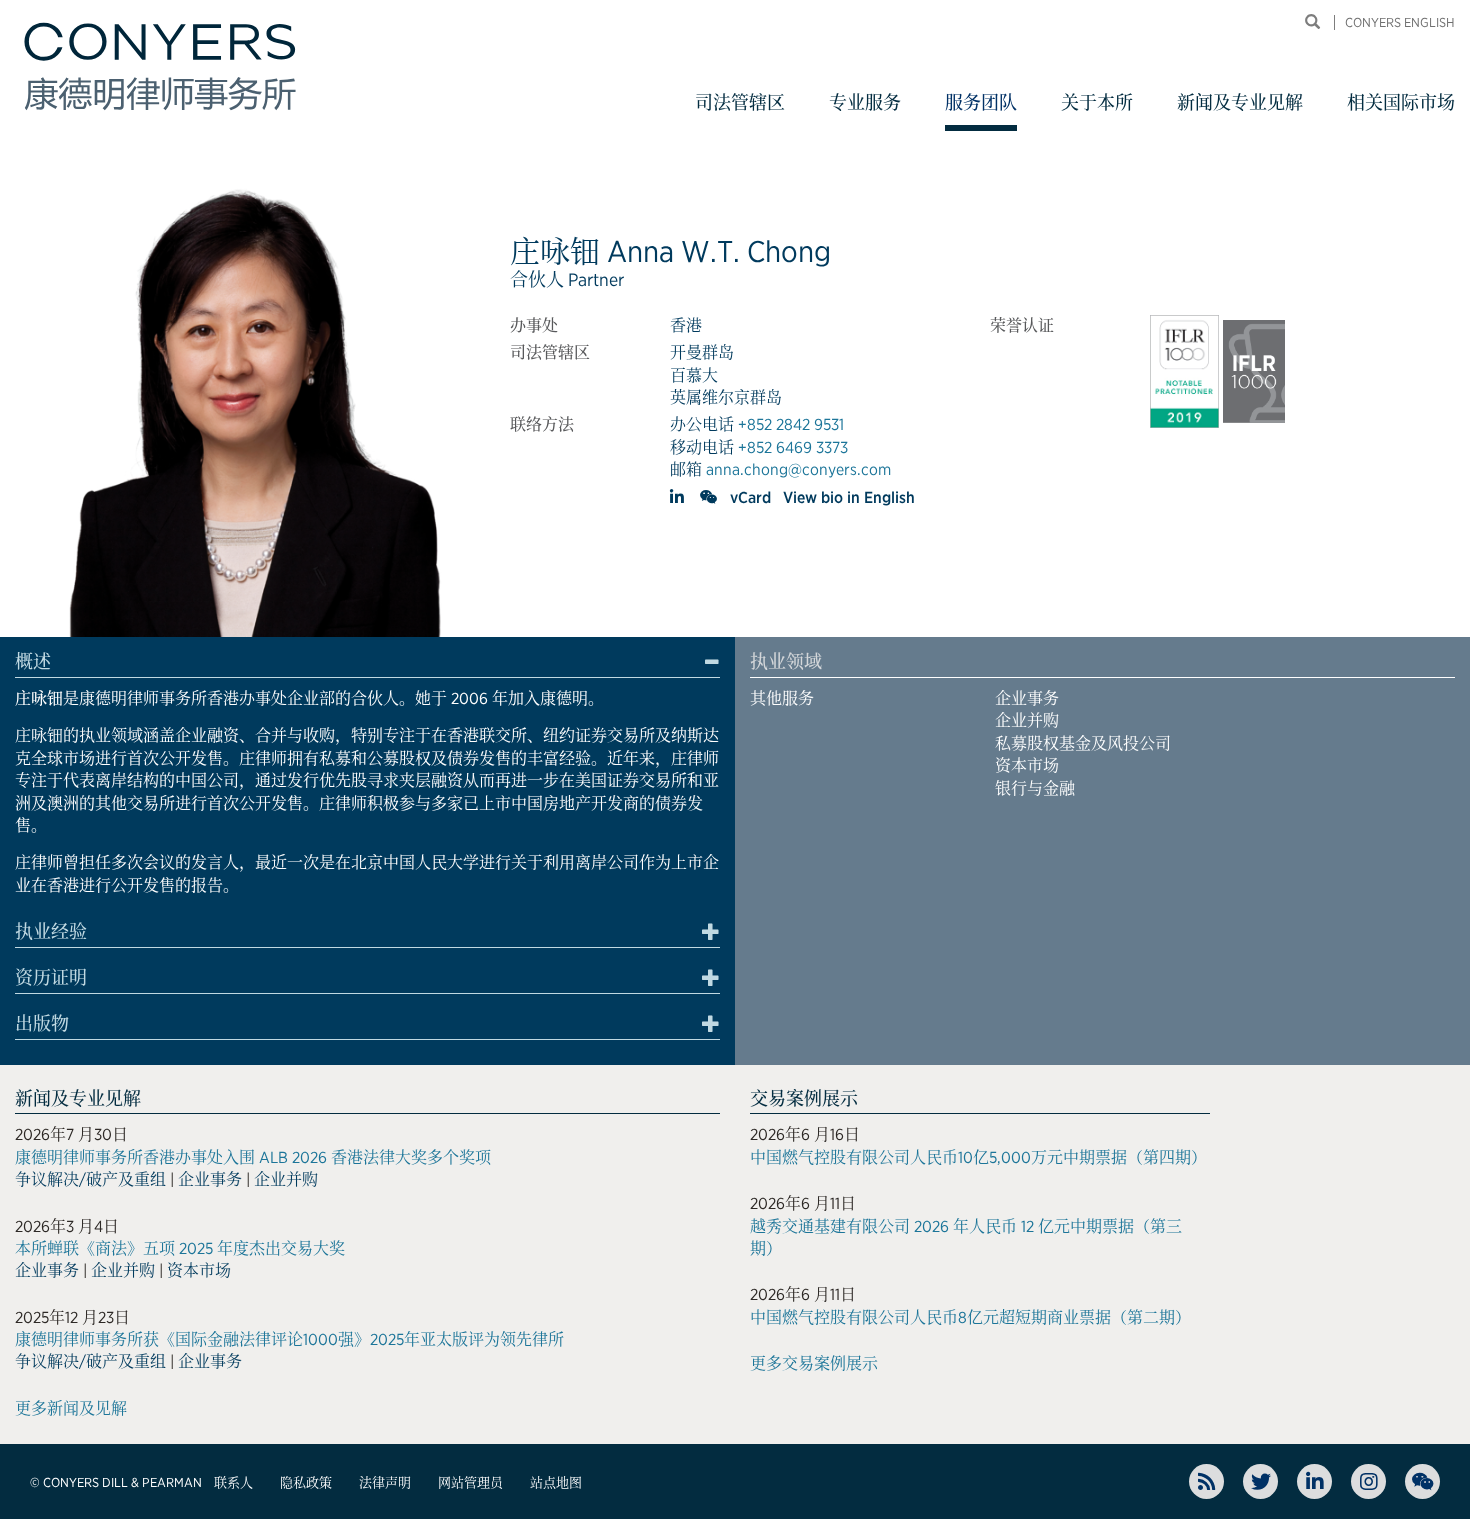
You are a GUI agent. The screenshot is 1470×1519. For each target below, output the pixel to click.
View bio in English (849, 497)
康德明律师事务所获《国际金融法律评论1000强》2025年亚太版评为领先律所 (289, 1339)
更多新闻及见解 (71, 1408)
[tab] (367, 665)
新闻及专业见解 (1240, 102)
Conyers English (1400, 22)
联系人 (233, 1482)
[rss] (1206, 1481)
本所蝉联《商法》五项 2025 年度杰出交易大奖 (180, 1248)
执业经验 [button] (51, 932)
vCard (750, 497)
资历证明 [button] (51, 978)
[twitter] (1260, 1481)
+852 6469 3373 (793, 447)
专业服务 (865, 102)
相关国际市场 (1401, 102)
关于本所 (1097, 102)
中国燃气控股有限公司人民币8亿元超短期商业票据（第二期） (970, 1317)
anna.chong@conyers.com (798, 469)
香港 (686, 325)
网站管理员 (470, 1482)
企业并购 (1027, 720)
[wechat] (709, 497)
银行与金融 (1035, 788)
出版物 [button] (42, 1024)
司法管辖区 (740, 102)
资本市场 (1027, 765)
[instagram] (1368, 1481)
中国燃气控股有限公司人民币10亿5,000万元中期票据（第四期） (978, 1157)
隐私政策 (306, 1482)
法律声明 (385, 1482)
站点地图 (556, 1482)
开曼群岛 (702, 352)
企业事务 (1027, 698)
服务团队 (981, 102)
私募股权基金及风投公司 (1083, 743)
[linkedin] (679, 497)
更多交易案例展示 (814, 1363)
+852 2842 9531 (791, 424)
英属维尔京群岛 (726, 397)
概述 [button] (33, 662)
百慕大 (694, 375)
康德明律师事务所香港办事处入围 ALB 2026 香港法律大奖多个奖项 (253, 1157)
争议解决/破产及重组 (90, 1179)
